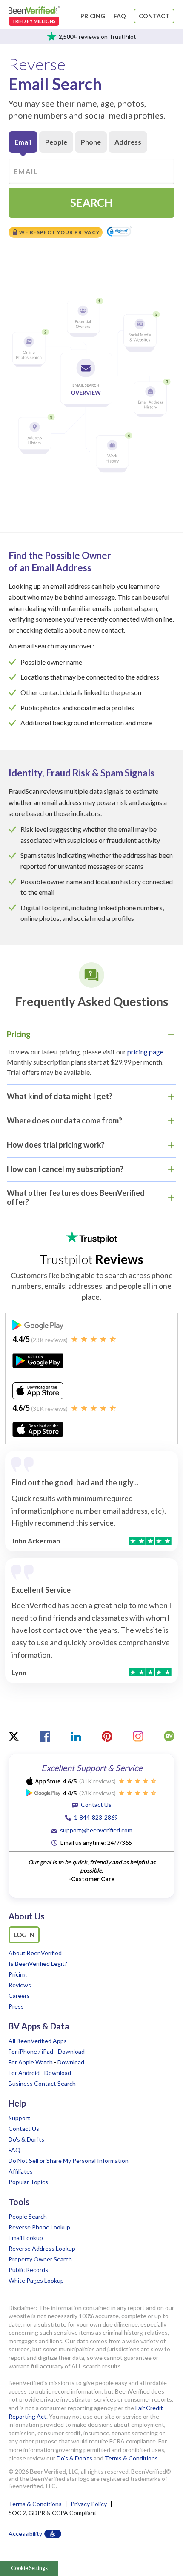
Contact (154, 16)
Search (91, 203)
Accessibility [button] (25, 2534)
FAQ (120, 16)
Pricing (93, 16)
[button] (119, 232)
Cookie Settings (29, 2568)
